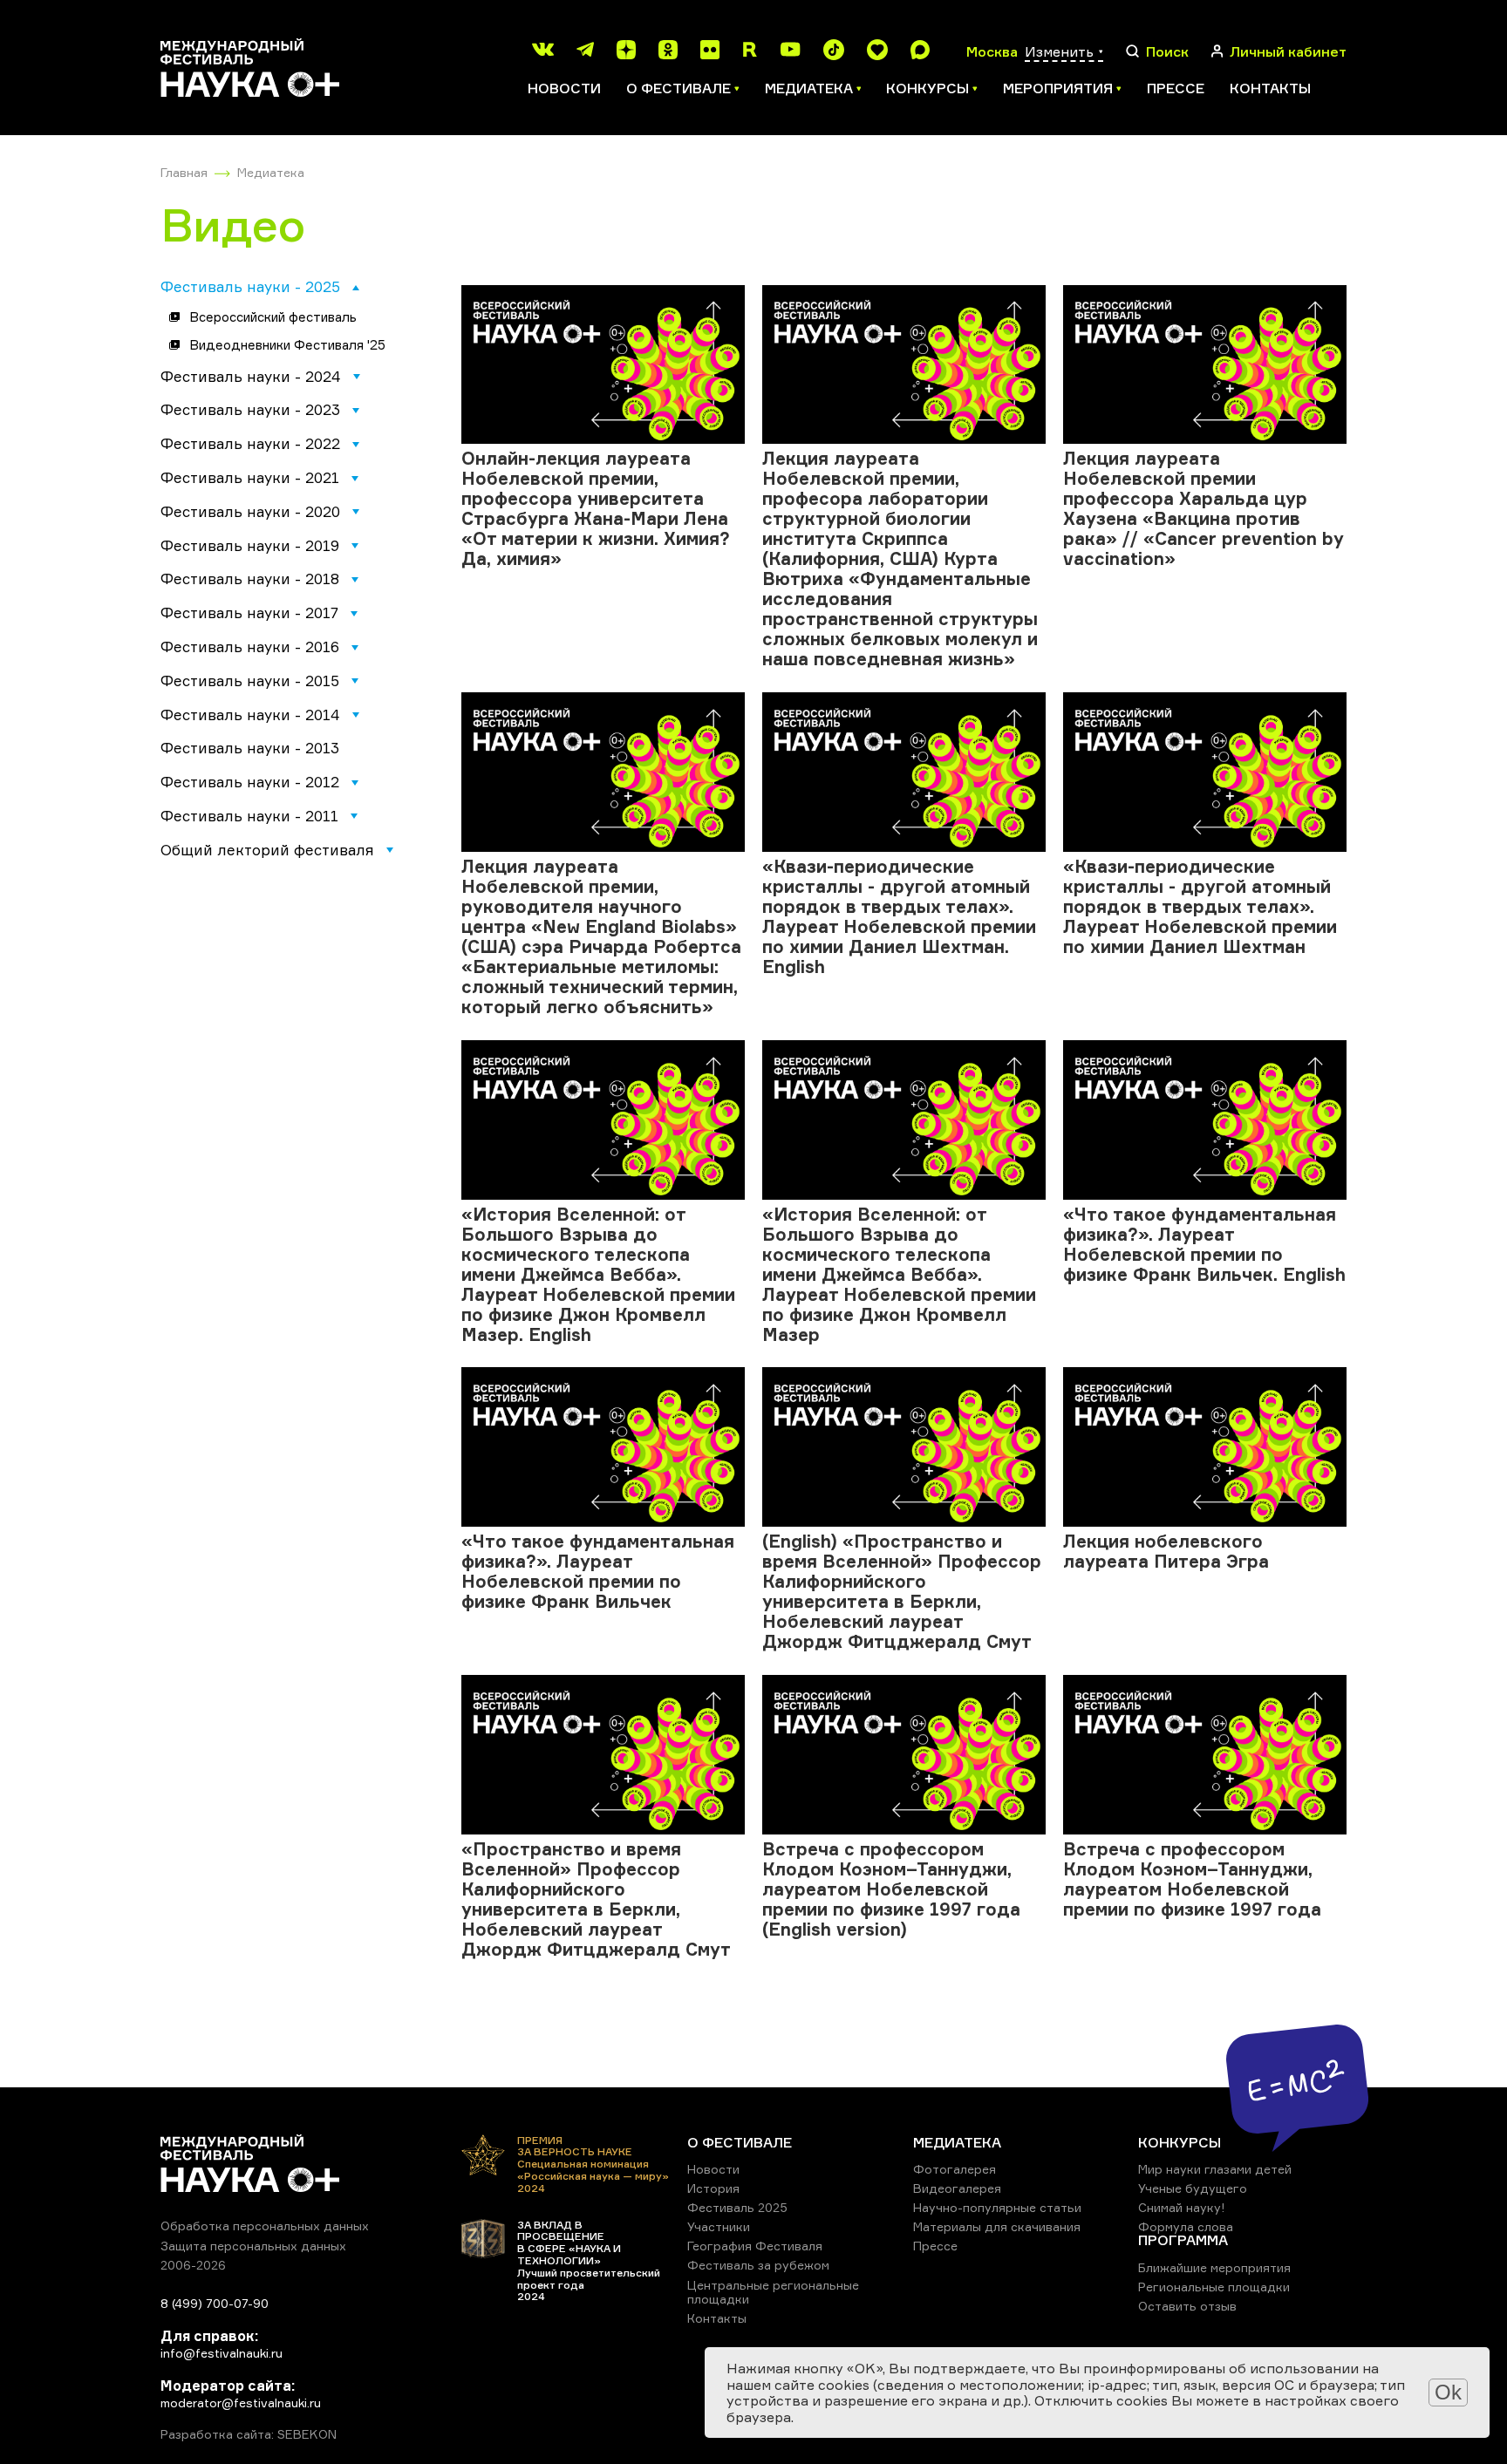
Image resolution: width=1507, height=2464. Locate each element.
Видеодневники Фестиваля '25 (287, 345)
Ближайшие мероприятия (1214, 2267)
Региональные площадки (1214, 2287)
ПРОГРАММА (1183, 2240)
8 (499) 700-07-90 (215, 2303)
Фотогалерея (955, 2169)
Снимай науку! (1182, 2207)
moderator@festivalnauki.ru (241, 2403)
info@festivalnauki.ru (222, 2353)
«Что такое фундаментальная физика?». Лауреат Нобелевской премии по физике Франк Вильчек (598, 1571)
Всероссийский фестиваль (273, 317)
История (713, 2188)
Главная (184, 172)
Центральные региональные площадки (773, 2292)
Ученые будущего (1193, 2188)
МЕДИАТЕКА (957, 2142)
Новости (564, 88)
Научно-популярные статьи (997, 2207)
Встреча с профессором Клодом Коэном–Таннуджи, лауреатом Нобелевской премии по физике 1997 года (1192, 1879)
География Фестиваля (755, 2246)
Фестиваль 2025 (737, 2207)
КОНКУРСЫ (1180, 2142)
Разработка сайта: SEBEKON (249, 2434)
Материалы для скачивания (997, 2226)
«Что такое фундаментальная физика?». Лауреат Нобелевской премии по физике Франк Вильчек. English (1204, 1244)
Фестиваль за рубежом (758, 2265)
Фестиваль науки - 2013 (250, 748)
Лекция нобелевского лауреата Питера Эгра (1166, 1551)
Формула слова (1186, 2226)
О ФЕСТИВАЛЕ (740, 2142)
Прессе (1176, 88)
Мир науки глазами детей (1215, 2169)
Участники (719, 2226)
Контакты (1270, 88)
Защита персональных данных (253, 2246)
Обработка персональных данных (265, 2226)
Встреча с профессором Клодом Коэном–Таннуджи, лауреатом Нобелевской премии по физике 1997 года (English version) (891, 1889)
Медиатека (271, 172)
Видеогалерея (957, 2188)
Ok (1448, 2392)
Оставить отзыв (1187, 2306)
